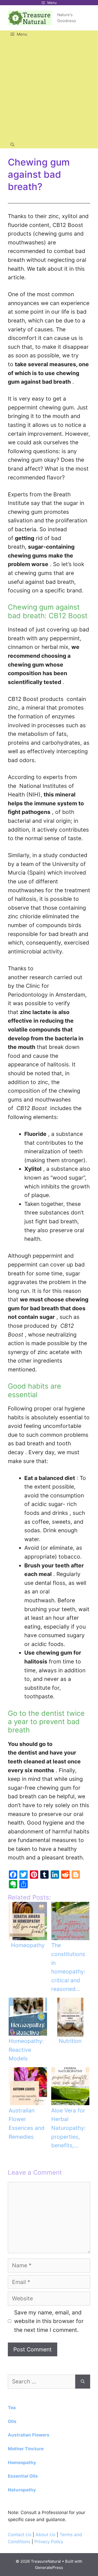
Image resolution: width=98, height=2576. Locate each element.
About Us (46, 2535)
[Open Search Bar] (12, 145)
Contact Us (20, 2535)
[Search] (83, 2382)
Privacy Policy (49, 2542)
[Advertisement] (49, 89)
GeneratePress (49, 2568)
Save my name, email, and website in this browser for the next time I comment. (49, 2321)
